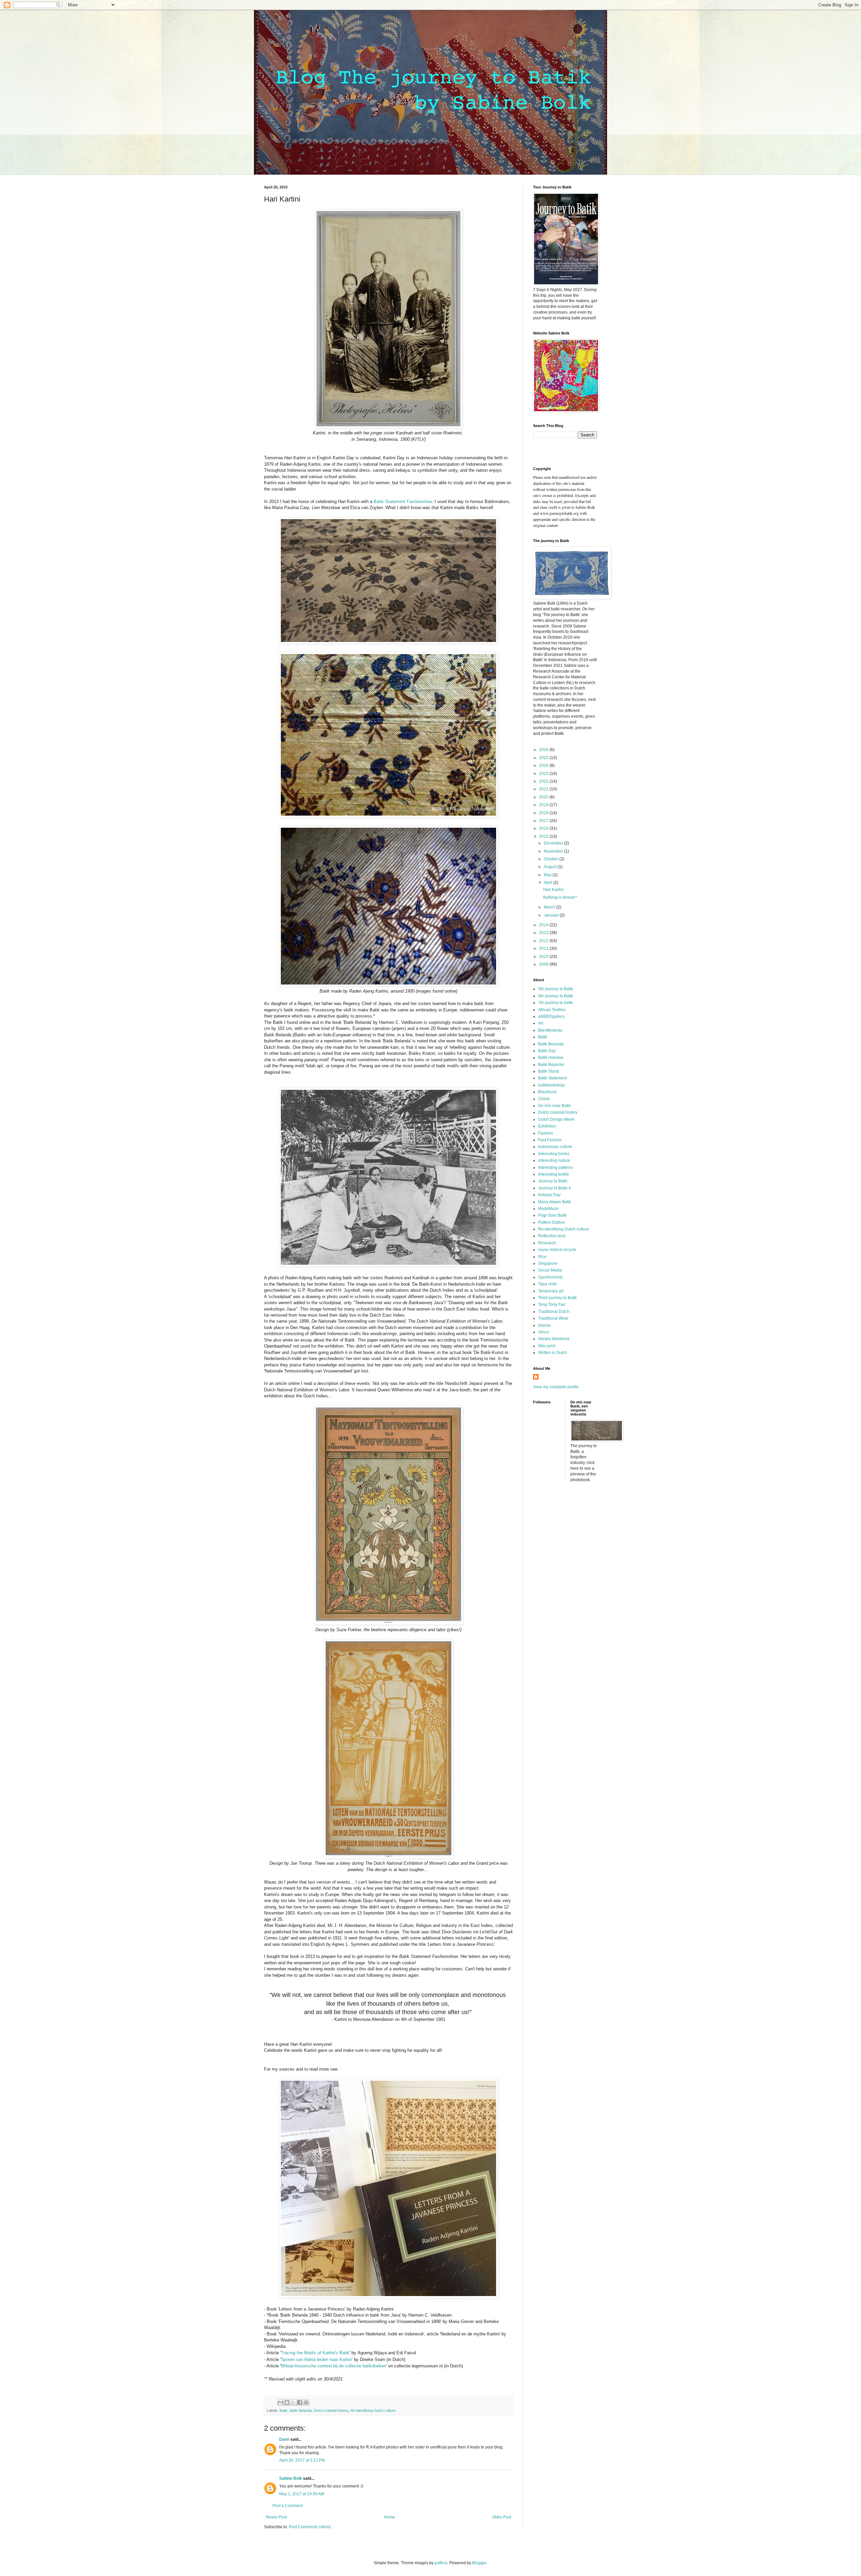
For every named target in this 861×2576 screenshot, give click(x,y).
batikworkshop (551, 1085)
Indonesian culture (555, 1147)
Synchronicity (550, 1277)
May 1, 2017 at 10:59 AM (302, 2494)
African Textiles (552, 1010)
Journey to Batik (553, 1181)
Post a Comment (288, 2506)
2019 (544, 805)
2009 (544, 964)
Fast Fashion (550, 1140)
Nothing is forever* (560, 897)
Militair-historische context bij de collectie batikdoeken (333, 2366)
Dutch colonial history (331, 2410)
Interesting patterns (556, 1168)
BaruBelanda (550, 1030)
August (551, 867)
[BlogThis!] (287, 2402)
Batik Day (547, 1051)
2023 (544, 774)
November (554, 851)
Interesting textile (554, 1174)
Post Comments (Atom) (310, 2527)
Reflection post (552, 1236)
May (548, 875)
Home (390, 2517)
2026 (544, 750)
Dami (284, 2439)
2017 (544, 821)
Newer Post (276, 2517)
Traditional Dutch (554, 1312)
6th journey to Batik (556, 996)
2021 (544, 789)
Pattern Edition (552, 1222)
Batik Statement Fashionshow (403, 502)
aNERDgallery (551, 1016)
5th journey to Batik (556, 989)
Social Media (550, 1270)
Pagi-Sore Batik (552, 1215)
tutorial (544, 1325)
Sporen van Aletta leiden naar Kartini (316, 2359)
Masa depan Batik (555, 1202)
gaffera (441, 2563)
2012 (544, 941)
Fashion (546, 1133)
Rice (542, 1257)
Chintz (544, 1099)
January (552, 915)
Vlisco (544, 1332)
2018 (544, 813)
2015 (544, 836)
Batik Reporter (551, 1065)
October (552, 859)
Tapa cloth (548, 1284)
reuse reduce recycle (557, 1250)
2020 (544, 797)
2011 (544, 949)
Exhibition (547, 1126)
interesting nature (554, 1160)
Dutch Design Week (556, 1119)
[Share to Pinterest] (306, 2402)
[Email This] (280, 2402)
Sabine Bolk (291, 2478)
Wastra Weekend (554, 1339)
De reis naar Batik (554, 1106)
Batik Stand (549, 1071)
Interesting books (554, 1154)
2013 (544, 933)
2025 (544, 758)
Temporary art (551, 1291)
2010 (544, 957)
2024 (544, 765)
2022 (544, 781)
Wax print (547, 1346)
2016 (544, 828)
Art (541, 1023)
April (549, 883)
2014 (544, 925)
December (554, 843)
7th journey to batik (555, 1003)
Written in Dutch (553, 1353)
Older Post (502, 2517)
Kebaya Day (549, 1195)
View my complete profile (556, 1387)
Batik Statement (552, 1078)
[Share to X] (293, 2402)
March (550, 907)
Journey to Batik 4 (554, 1188)
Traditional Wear (553, 1318)
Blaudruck (547, 1092)
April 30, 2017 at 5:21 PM (302, 2460)
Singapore (548, 1263)
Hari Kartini (553, 890)
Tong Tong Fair (552, 1304)
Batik (284, 2410)
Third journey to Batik (557, 1298)
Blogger (479, 2563)
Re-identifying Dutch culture (373, 2410)
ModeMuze (548, 1209)
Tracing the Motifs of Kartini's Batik (315, 2353)
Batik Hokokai (551, 1058)
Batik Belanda (301, 2410)
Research (547, 1243)
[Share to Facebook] (300, 2402)
